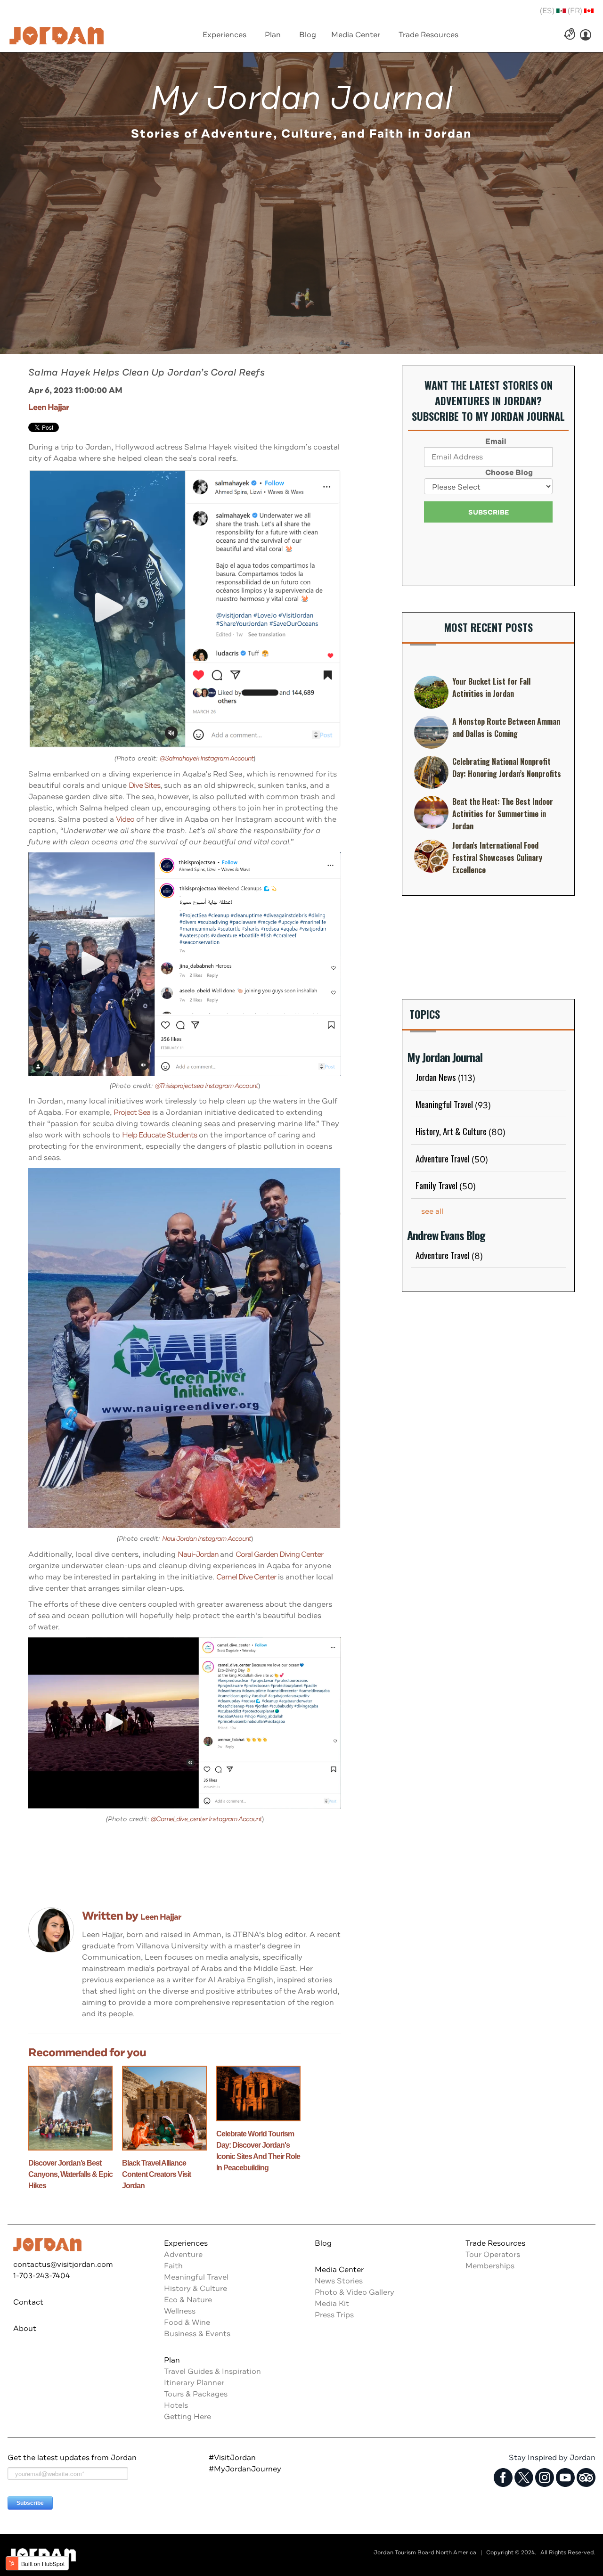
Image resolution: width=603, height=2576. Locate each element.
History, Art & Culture (460, 1131)
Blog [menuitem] (308, 35)
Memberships (490, 2266)
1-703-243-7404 (42, 2276)
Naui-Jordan (199, 1554)
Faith (173, 2266)
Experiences (186, 2243)
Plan (172, 2360)
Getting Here (187, 2417)
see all (432, 1211)
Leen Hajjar (49, 407)
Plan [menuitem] (273, 35)
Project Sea (132, 1112)
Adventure (183, 2255)
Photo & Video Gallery (354, 2292)
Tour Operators (493, 2255)
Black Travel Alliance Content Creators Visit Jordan (156, 2174)
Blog (323, 2243)
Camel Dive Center (246, 1577)
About (25, 2329)
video (125, 819)
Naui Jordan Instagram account (207, 1539)
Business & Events (197, 2334)
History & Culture (196, 2289)
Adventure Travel (452, 1158)
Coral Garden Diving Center (279, 1554)
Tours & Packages (196, 2394)
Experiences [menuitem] (224, 35)
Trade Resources (495, 2243)
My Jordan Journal (301, 98)
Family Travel (446, 1185)
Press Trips (334, 2315)
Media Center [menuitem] (356, 35)
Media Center (339, 2270)
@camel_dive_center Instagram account (206, 1819)
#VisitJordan (232, 2458)
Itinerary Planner (194, 2383)
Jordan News (445, 1077)
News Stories (339, 2281)
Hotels (176, 2405)
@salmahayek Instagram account (207, 758)
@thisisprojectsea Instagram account (207, 1086)
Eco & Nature (188, 2300)
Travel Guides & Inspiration (212, 2372)
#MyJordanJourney (245, 2469)
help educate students (159, 1135)
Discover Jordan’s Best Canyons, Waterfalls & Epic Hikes (70, 2174)
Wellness (180, 2311)
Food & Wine (187, 2322)
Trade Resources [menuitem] (428, 35)
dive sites (144, 785)
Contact (28, 2302)
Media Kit (332, 2304)
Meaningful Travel (453, 1104)
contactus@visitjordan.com (63, 2265)
